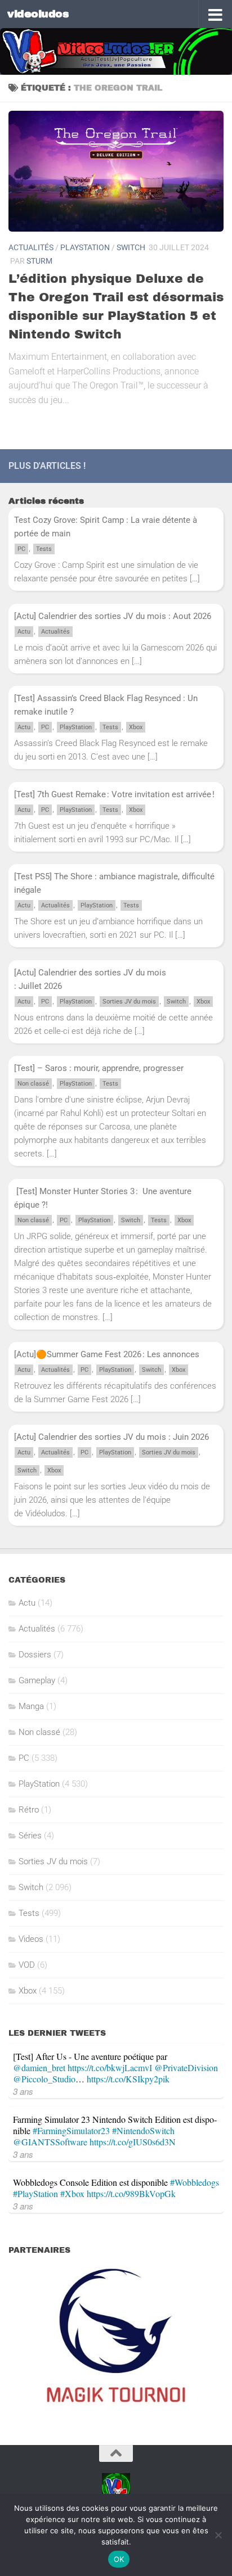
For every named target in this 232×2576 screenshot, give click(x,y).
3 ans (23, 2091)
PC (21, 549)
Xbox (136, 727)
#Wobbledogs (195, 2182)
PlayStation (85, 247)
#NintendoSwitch (143, 2130)
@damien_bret (39, 2067)
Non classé (33, 1084)
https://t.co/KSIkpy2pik (128, 2079)
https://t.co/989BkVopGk (131, 2193)
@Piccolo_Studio (44, 2079)
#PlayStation (35, 2193)
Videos (31, 1939)
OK (119, 2559)
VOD (27, 1965)
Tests (44, 549)
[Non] (218, 2535)
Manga (31, 1706)
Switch (131, 247)
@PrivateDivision (186, 2067)
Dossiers (35, 1655)
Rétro (29, 1810)
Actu (24, 632)
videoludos (38, 14)
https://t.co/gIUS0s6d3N (133, 2142)
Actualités (31, 247)
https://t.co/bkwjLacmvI (110, 2067)
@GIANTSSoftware (50, 2142)
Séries (30, 1836)
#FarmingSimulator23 (71, 2130)
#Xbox (72, 2193)
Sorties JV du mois (129, 1002)
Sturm (39, 261)
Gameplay (37, 1680)
